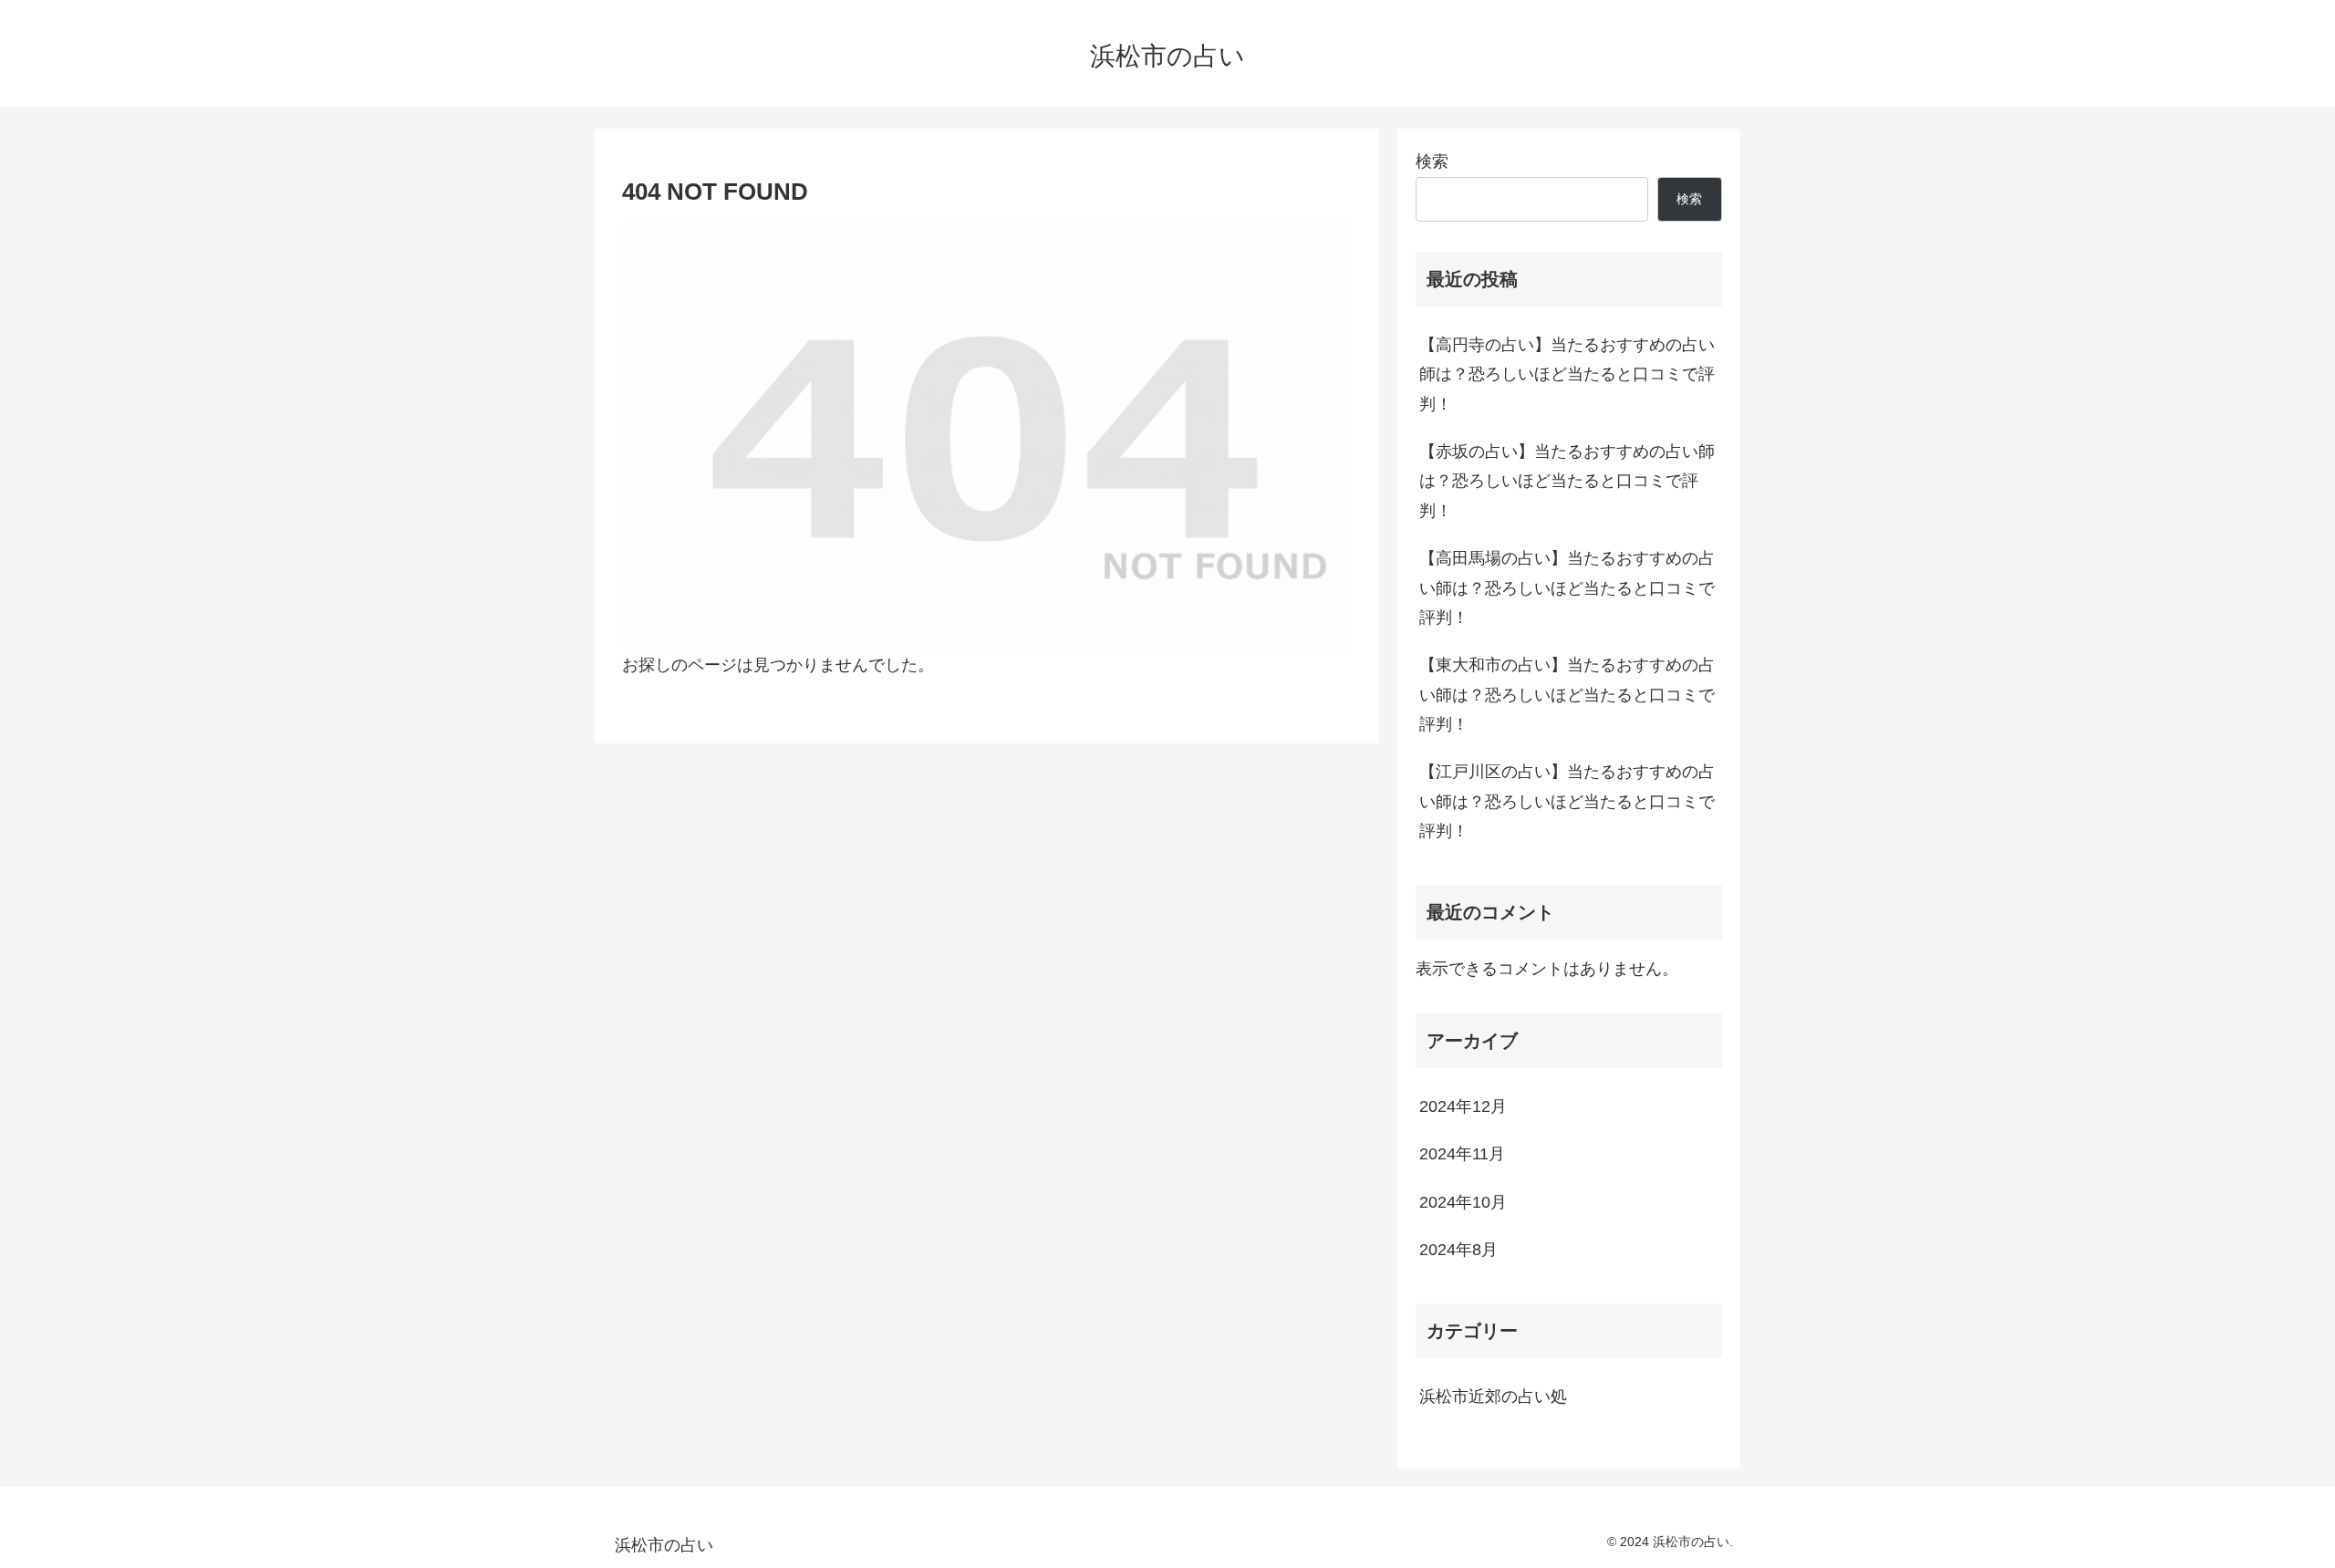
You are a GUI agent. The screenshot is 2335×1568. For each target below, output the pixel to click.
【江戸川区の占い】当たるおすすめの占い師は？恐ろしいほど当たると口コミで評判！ (1567, 801)
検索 (1432, 161)
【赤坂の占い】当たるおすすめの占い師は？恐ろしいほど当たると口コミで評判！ (1567, 481)
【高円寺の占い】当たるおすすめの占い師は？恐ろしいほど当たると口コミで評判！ (1567, 374)
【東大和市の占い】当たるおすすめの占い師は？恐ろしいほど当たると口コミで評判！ (1567, 695)
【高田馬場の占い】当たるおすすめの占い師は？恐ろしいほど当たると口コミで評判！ (1567, 588)
